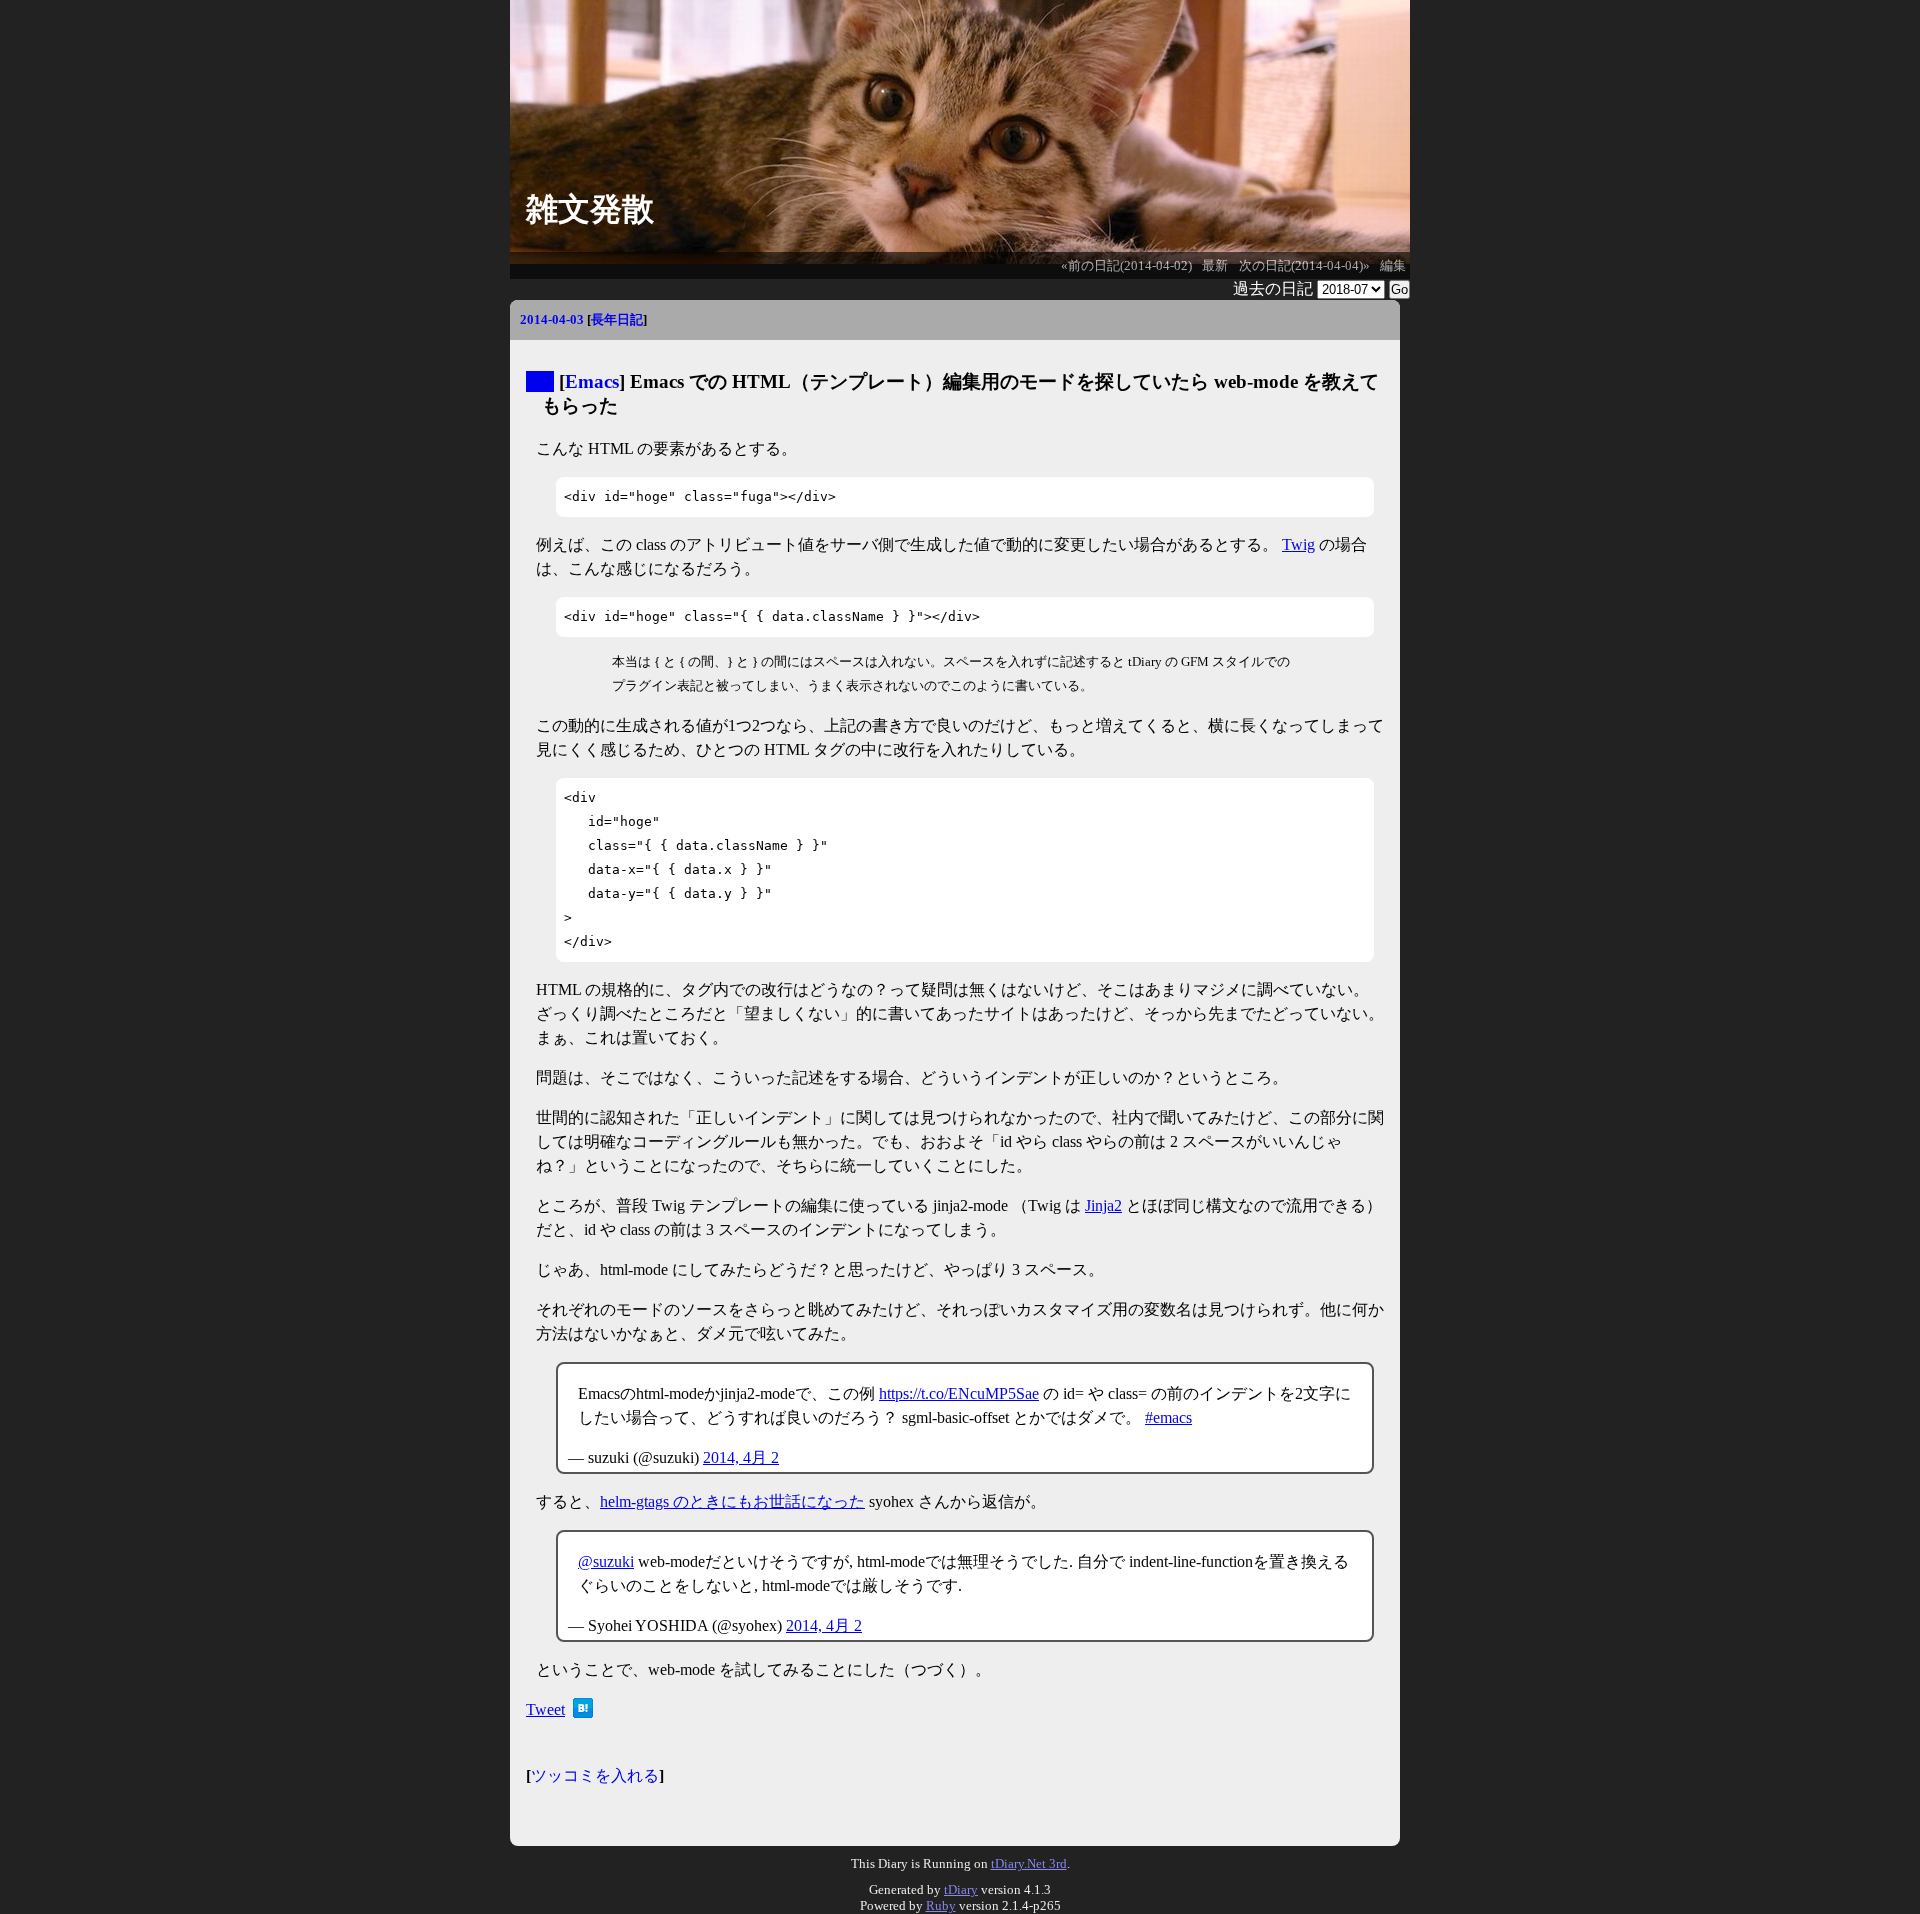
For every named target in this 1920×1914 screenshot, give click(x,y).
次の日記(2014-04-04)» (1304, 266)
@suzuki (606, 1561)
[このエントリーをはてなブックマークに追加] (583, 1712)
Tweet (545, 1709)
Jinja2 (1103, 1205)
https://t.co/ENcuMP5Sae (959, 1393)
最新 (1215, 266)
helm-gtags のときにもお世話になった (732, 1501)
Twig (1298, 544)
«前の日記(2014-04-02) (1126, 266)
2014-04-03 (552, 319)
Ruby (941, 1905)
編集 (1393, 266)
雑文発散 (590, 209)
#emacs (1168, 1417)
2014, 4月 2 (741, 1457)
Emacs (592, 381)
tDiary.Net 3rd (1029, 1863)
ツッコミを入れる (595, 1775)
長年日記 (617, 319)
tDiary (961, 1889)
